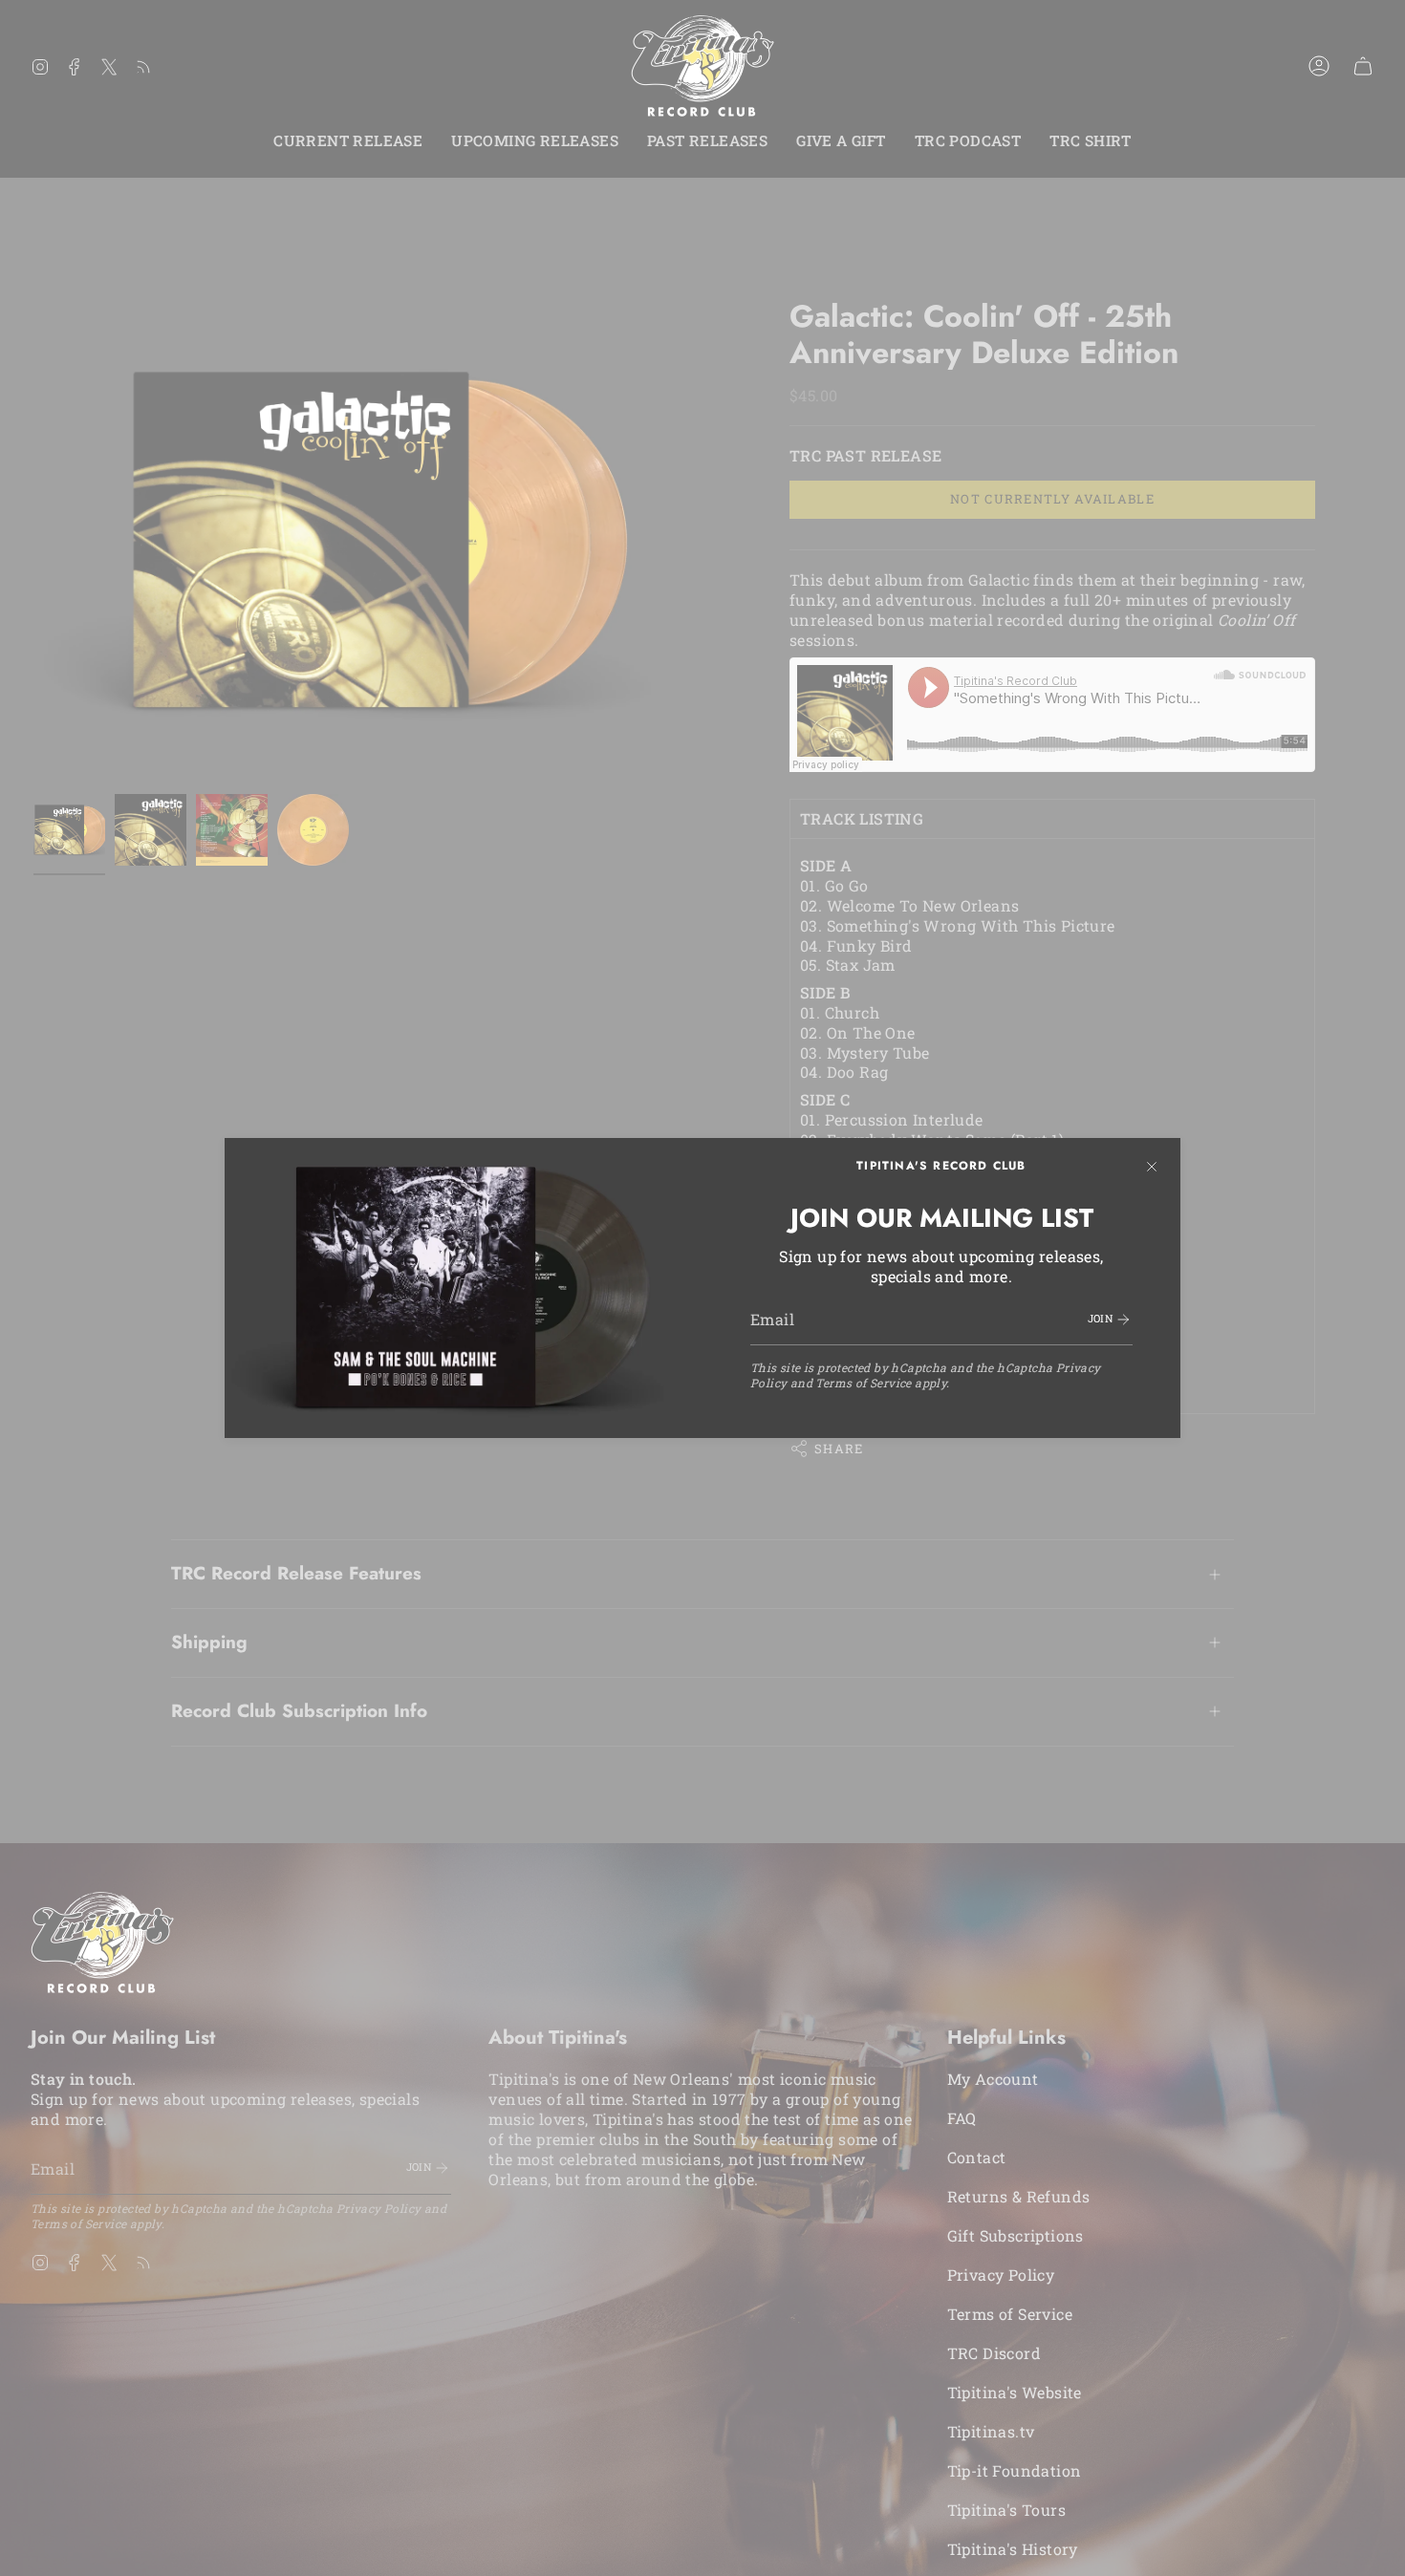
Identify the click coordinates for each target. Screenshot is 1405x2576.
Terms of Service (863, 1383)
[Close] (1152, 1167)
